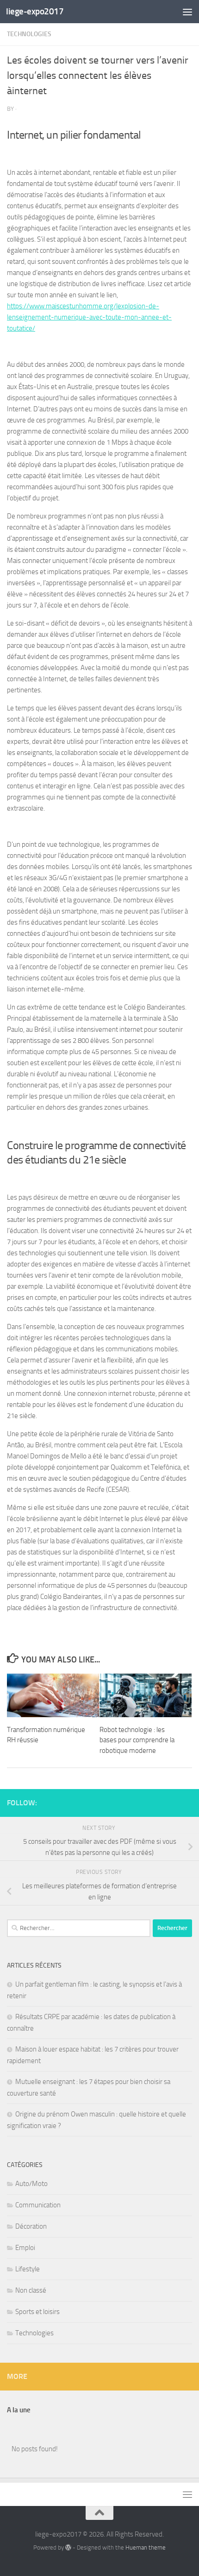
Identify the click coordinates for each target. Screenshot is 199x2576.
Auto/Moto (31, 2184)
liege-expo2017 (35, 11)
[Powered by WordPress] (68, 2547)
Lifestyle (28, 2269)
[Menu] (187, 12)
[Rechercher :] (79, 1928)
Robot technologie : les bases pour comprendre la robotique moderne (137, 1740)
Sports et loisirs (37, 2312)
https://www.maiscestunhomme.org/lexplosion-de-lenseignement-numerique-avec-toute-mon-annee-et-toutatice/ (89, 317)
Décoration (31, 2226)
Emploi (25, 2248)
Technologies (29, 34)
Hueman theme (146, 2547)
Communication (38, 2205)
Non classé (31, 2290)
